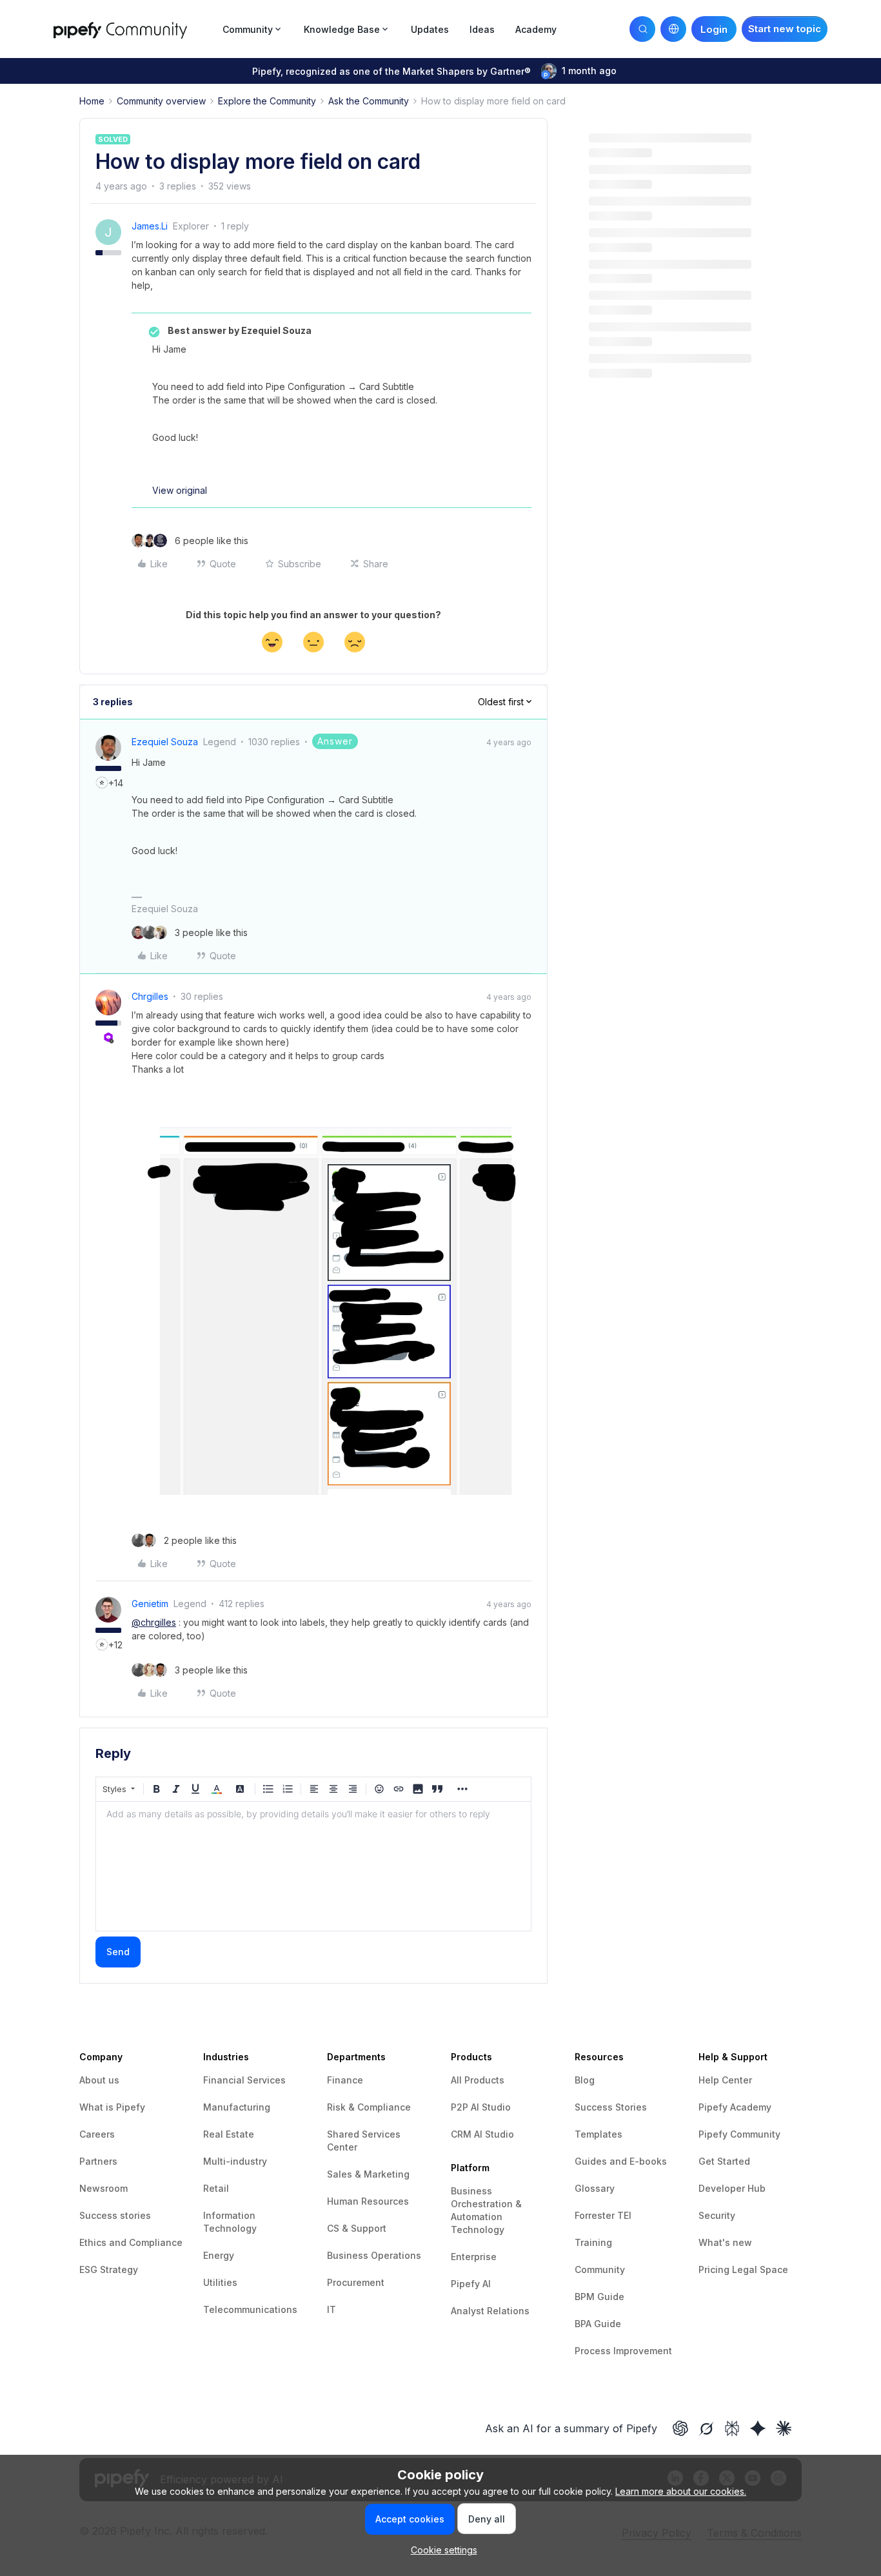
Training (593, 2242)
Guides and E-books (621, 2161)
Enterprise (474, 2257)
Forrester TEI (603, 2215)
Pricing (715, 2269)
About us (99, 2080)
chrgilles (150, 996)
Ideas (482, 29)
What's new (725, 2242)
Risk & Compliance (369, 2107)
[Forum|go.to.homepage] (134, 29)
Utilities (220, 2282)
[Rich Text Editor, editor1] (313, 1866)
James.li (150, 226)
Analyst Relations (490, 2311)
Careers (97, 2134)
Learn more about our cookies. (681, 2491)
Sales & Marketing (368, 2174)
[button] (785, 29)
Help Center (725, 2080)
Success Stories (611, 2107)
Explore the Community (267, 101)
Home (92, 101)
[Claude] (784, 2428)
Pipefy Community (739, 2134)
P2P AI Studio (481, 2107)
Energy (219, 2255)
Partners (98, 2161)
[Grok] (706, 2428)
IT (332, 2309)
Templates (599, 2134)
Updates (430, 29)
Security (717, 2215)
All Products (478, 2080)
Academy (536, 29)
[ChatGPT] (680, 2428)
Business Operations (374, 2255)
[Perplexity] (732, 2428)
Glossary (595, 2188)
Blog (585, 2080)
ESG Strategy (109, 2269)
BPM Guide (599, 2297)
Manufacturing (237, 2107)
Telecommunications (250, 2309)
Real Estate (229, 2134)
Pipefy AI (471, 2284)
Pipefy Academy (735, 2107)
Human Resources (368, 2201)
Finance (345, 2080)
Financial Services (244, 2080)
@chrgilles (154, 1622)
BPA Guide (598, 2324)
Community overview (161, 101)
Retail (216, 2188)
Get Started (724, 2161)
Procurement (356, 2282)
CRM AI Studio (482, 2134)
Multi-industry (235, 2161)
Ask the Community (369, 101)
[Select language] (673, 29)
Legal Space (760, 2269)
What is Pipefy (112, 2107)
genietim (150, 1604)
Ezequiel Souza (165, 742)
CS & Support (357, 2228)
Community (600, 2269)
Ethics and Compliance (131, 2242)
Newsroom (104, 2188)
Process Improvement (623, 2351)
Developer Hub (732, 2188)
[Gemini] (758, 2428)
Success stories (115, 2215)
